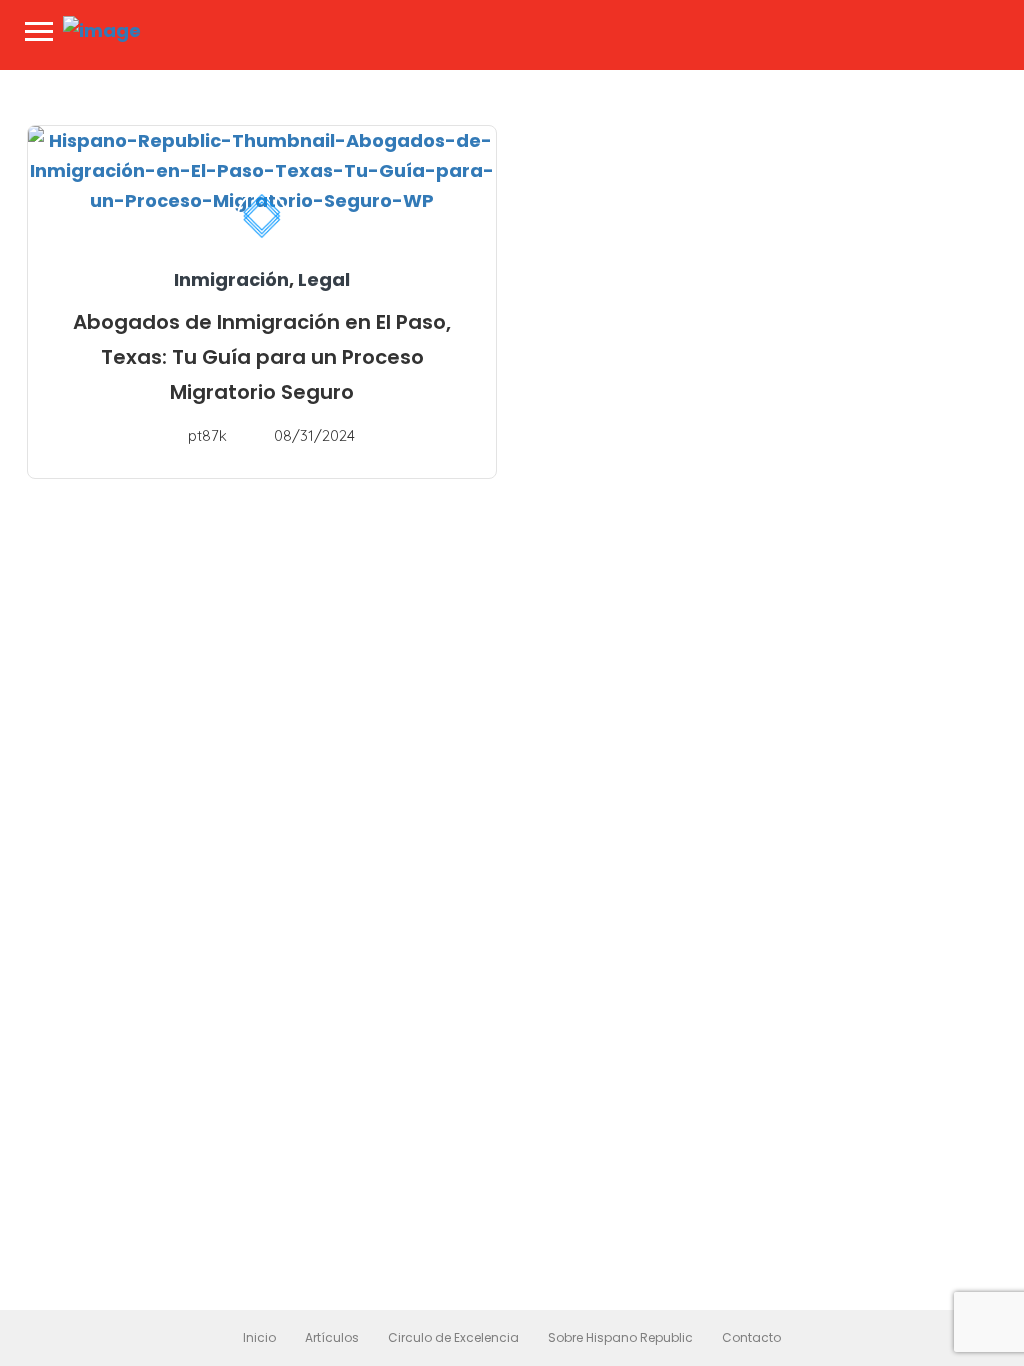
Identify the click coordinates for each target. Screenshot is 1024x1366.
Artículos (332, 1337)
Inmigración (231, 279)
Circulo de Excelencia (453, 1337)
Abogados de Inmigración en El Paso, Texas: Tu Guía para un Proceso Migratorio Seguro (262, 357)
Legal (324, 279)
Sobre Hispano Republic (620, 1337)
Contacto (751, 1337)
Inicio (259, 1337)
